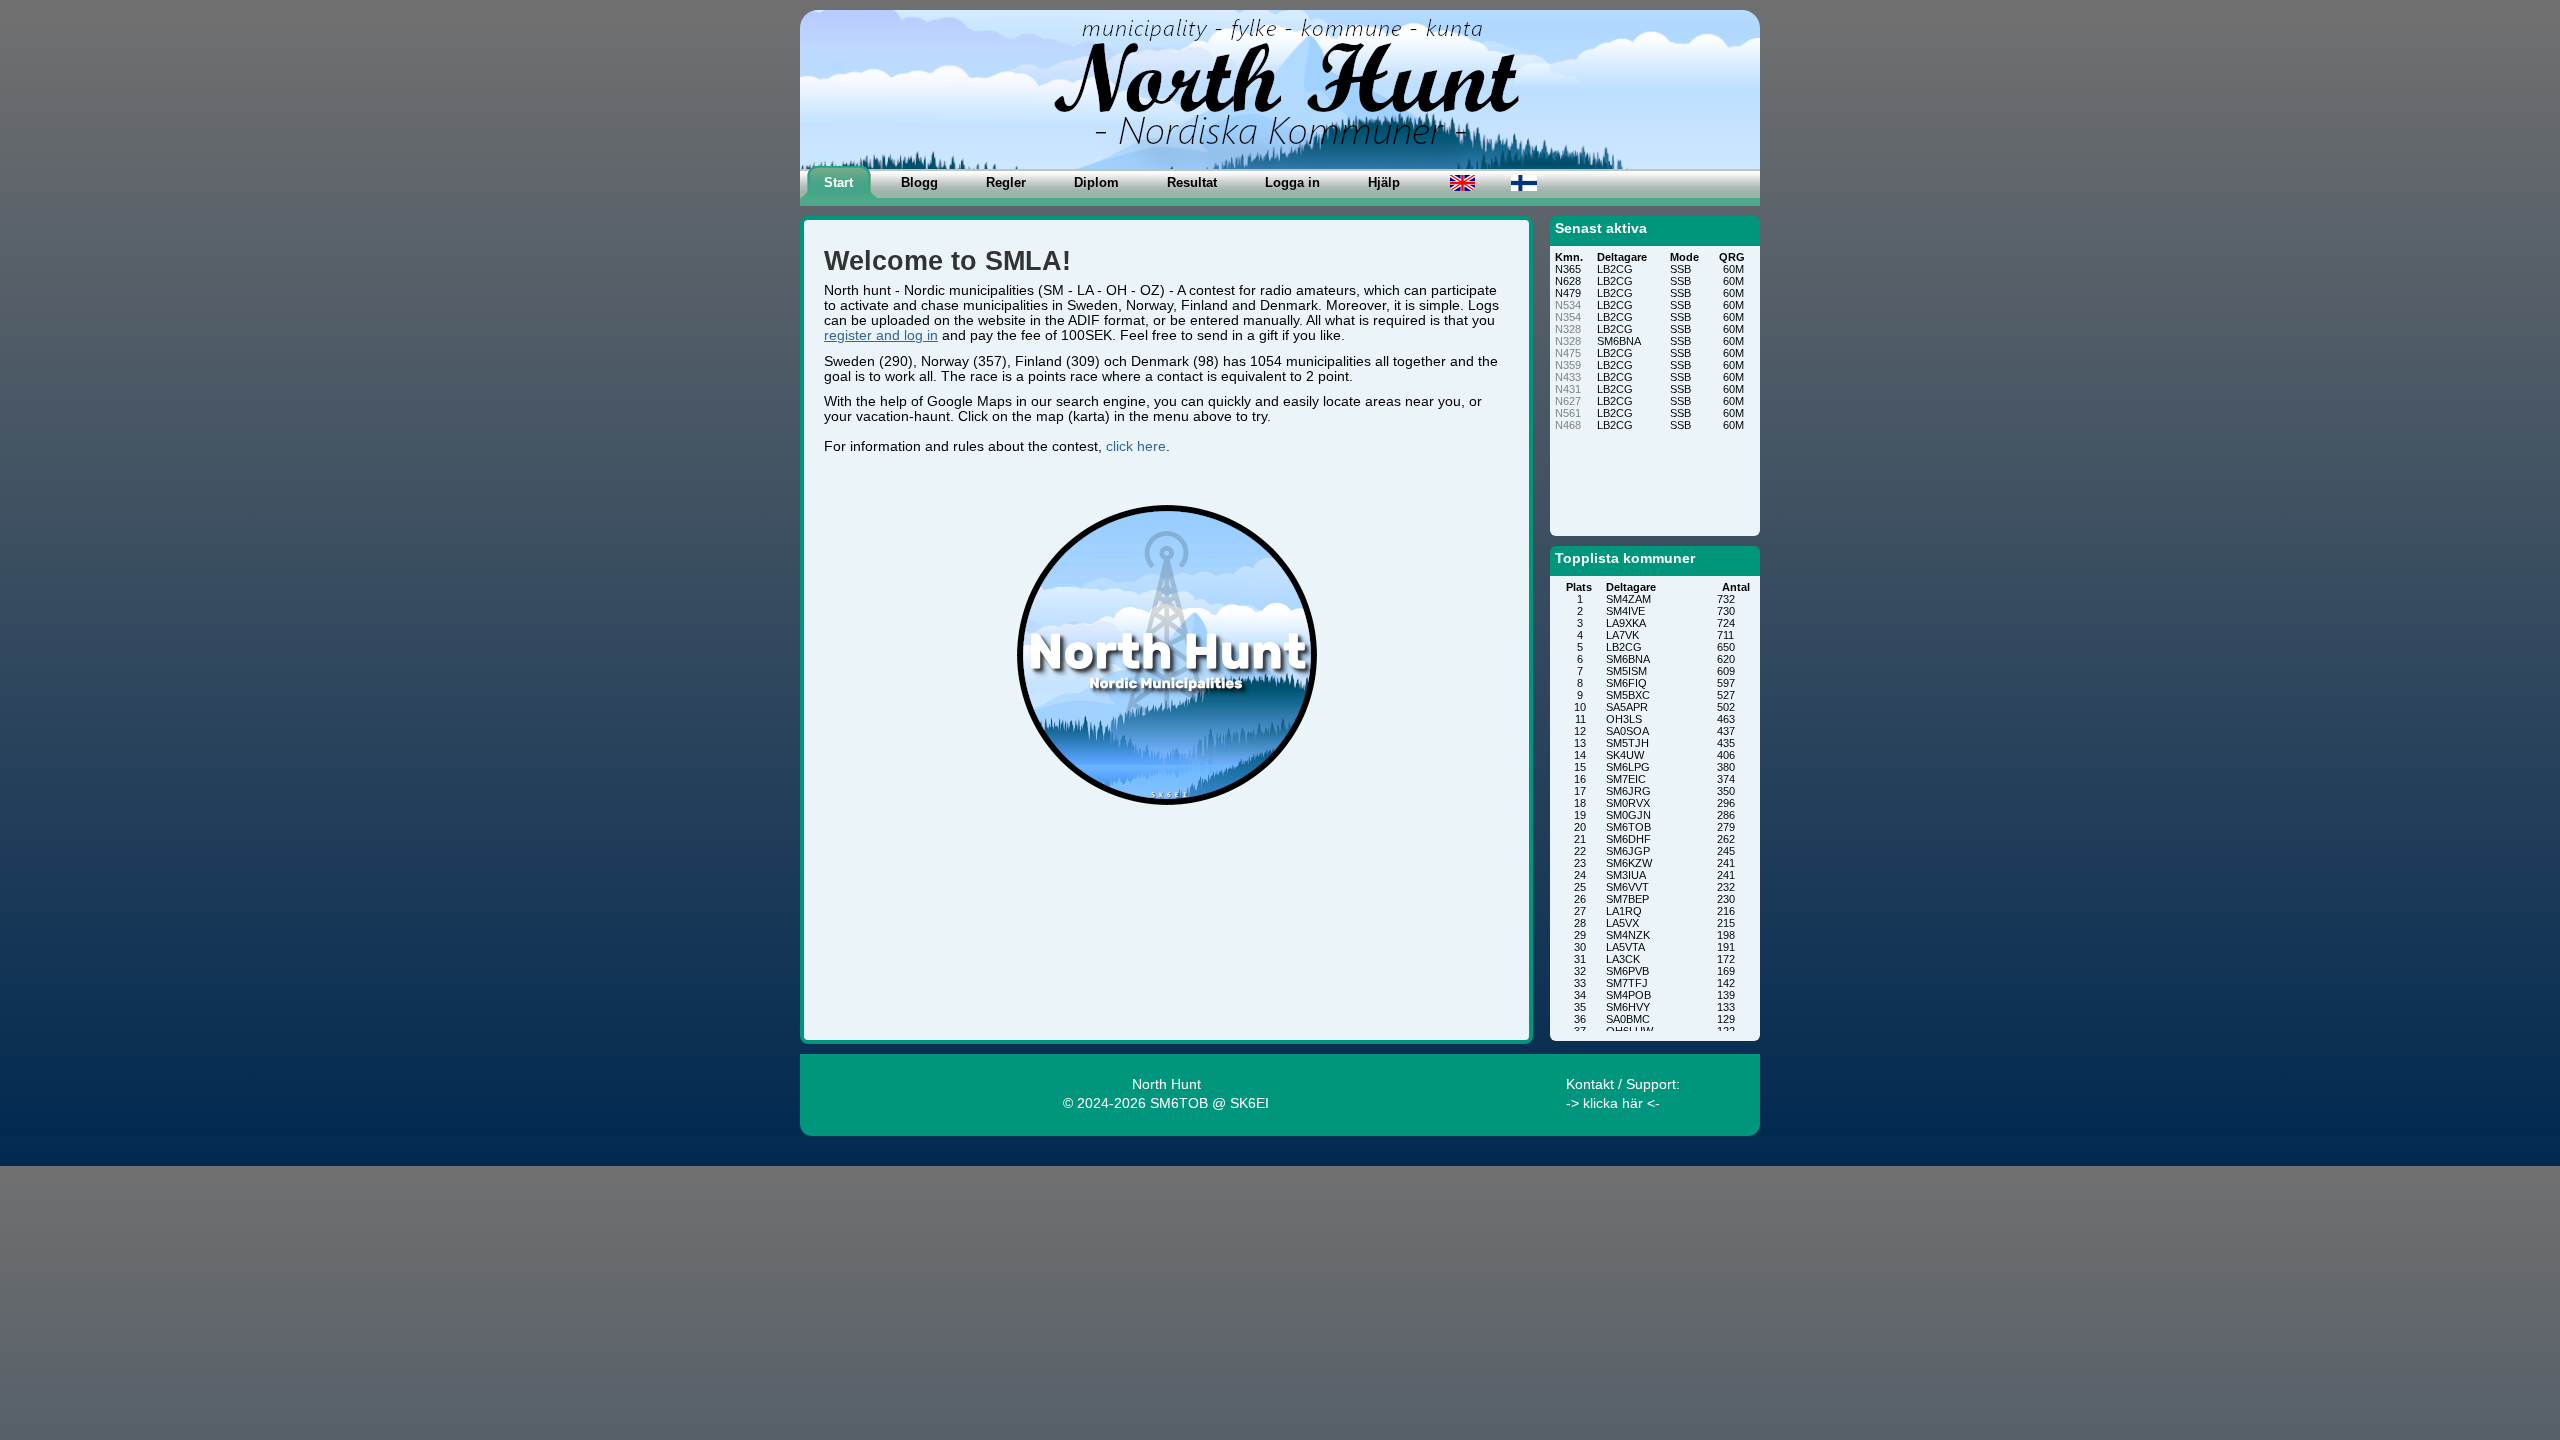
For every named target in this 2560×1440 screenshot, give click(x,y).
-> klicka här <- (1613, 1103)
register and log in (881, 335)
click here (1136, 446)
